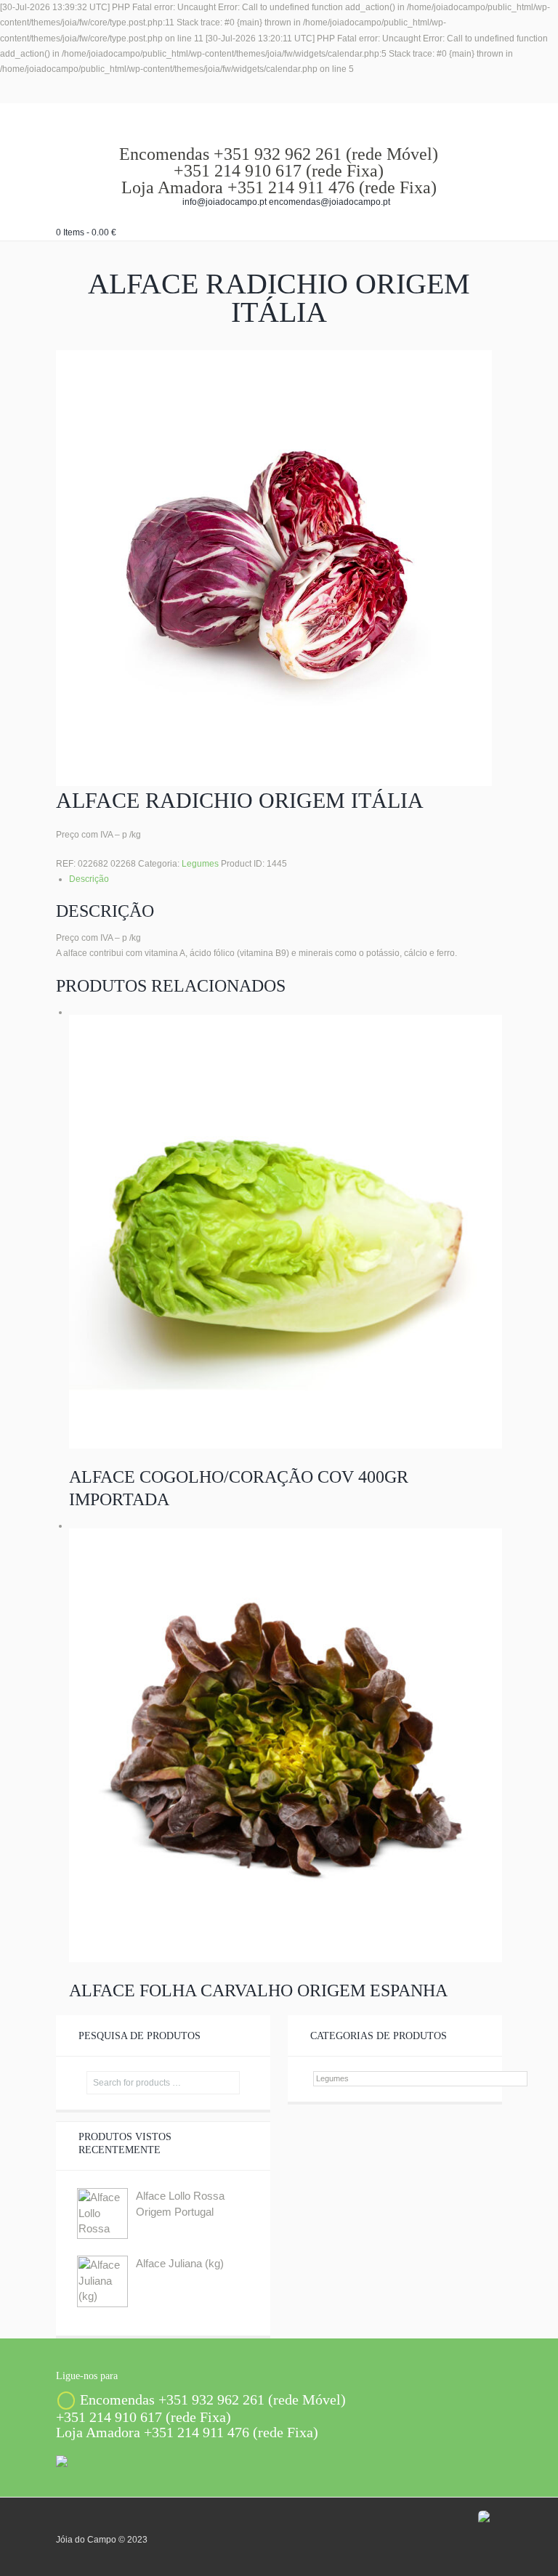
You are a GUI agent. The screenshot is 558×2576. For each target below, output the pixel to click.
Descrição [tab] (89, 879)
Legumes (200, 864)
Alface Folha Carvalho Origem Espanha (258, 1990)
